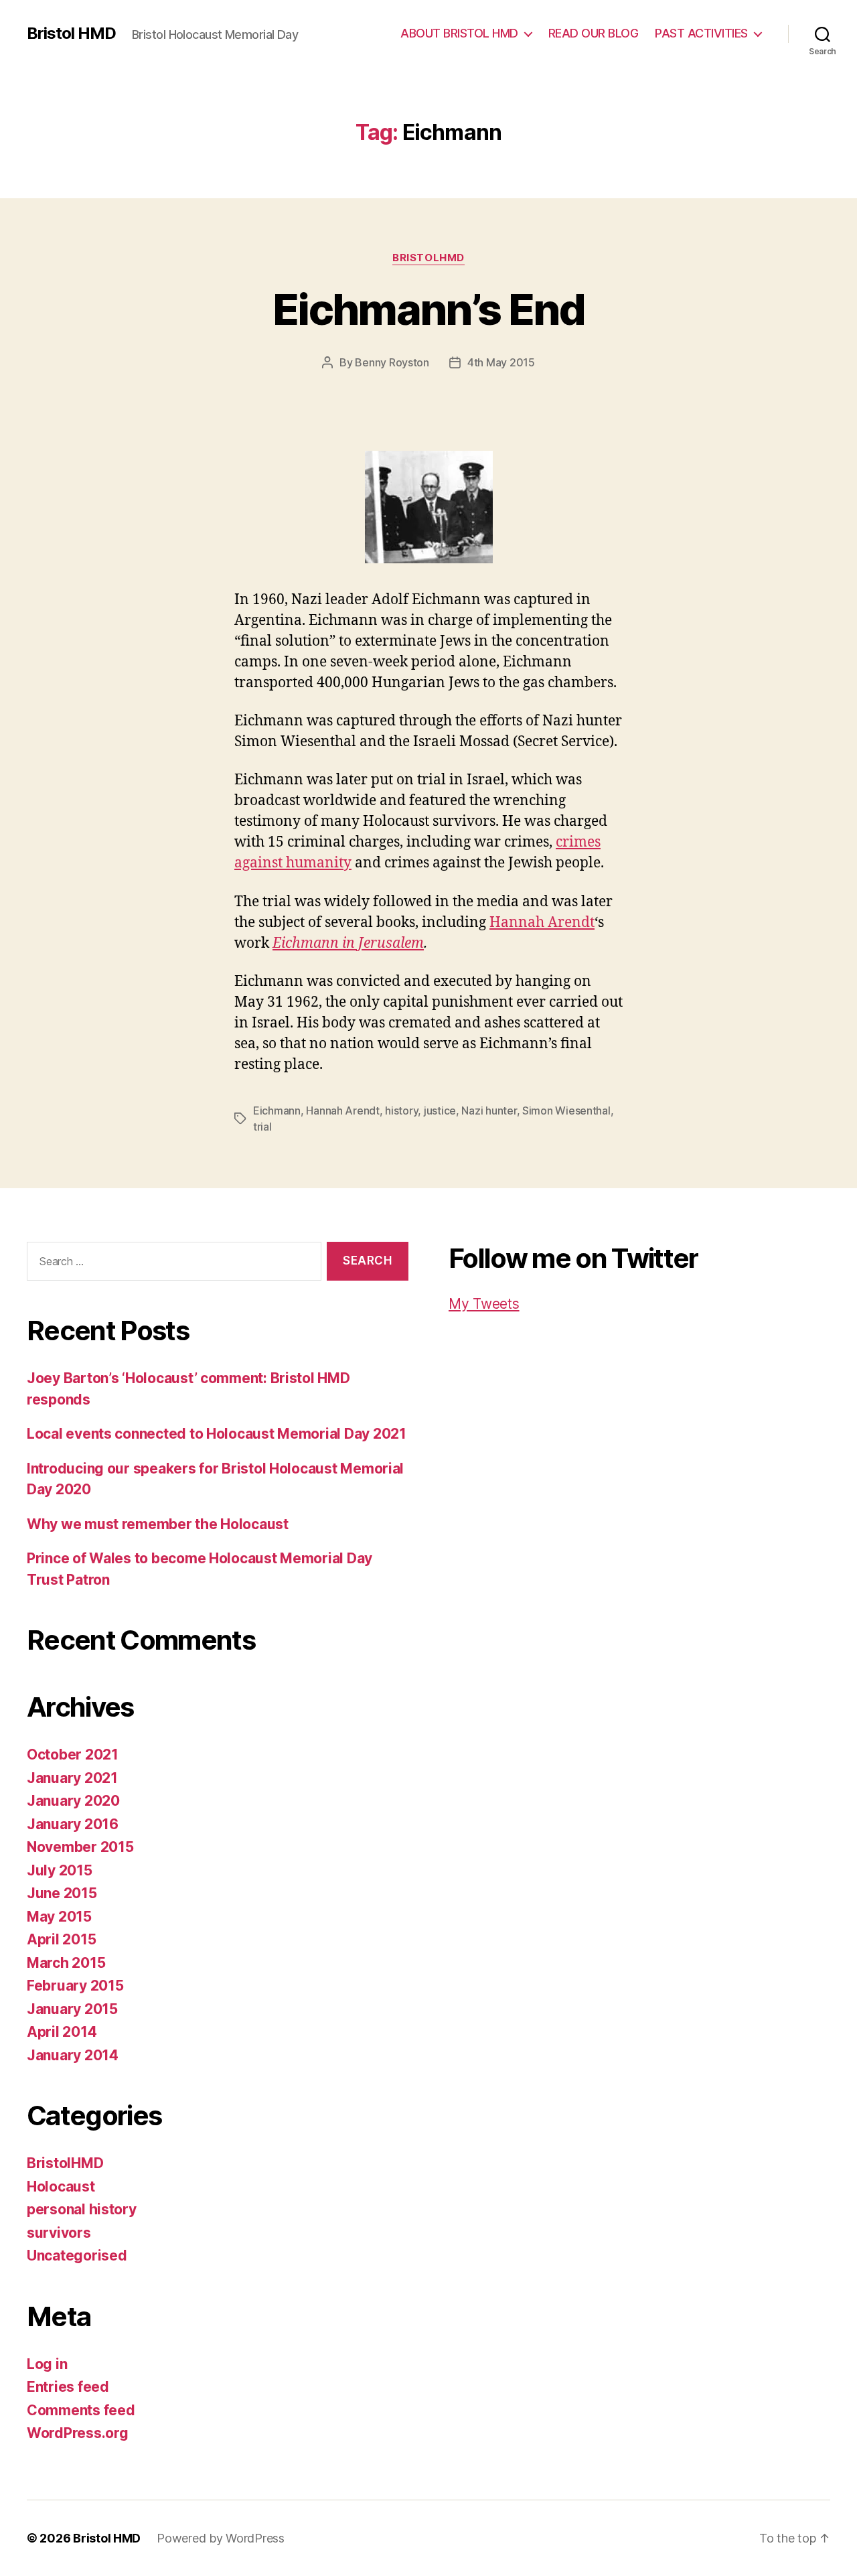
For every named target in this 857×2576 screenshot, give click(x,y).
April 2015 (61, 1939)
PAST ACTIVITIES (701, 33)
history (401, 1111)
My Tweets (484, 1304)
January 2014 (73, 2055)
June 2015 (62, 1893)
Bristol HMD (71, 33)
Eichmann (277, 1111)
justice (440, 1111)
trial (262, 1127)
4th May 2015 (501, 362)
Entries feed (68, 2387)
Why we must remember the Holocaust (158, 1524)
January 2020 (73, 1801)
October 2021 (73, 1755)
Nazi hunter (489, 1111)
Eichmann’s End (428, 309)
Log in (47, 2364)
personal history (82, 2209)
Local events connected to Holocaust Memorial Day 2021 (217, 1434)
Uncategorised (77, 2256)
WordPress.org (78, 2433)
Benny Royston (392, 362)
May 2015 (59, 1917)
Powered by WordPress (221, 2538)
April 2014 (62, 2032)
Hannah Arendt (542, 923)
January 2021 (72, 1778)
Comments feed (81, 2410)
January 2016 (73, 1824)
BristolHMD (428, 258)
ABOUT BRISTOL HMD (459, 33)
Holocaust (61, 2187)
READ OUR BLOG (594, 33)
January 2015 (72, 2009)
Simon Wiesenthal (566, 1111)
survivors (59, 2233)
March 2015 (66, 1963)
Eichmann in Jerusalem (348, 943)
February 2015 (75, 1986)
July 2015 (60, 1870)
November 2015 (80, 1847)
